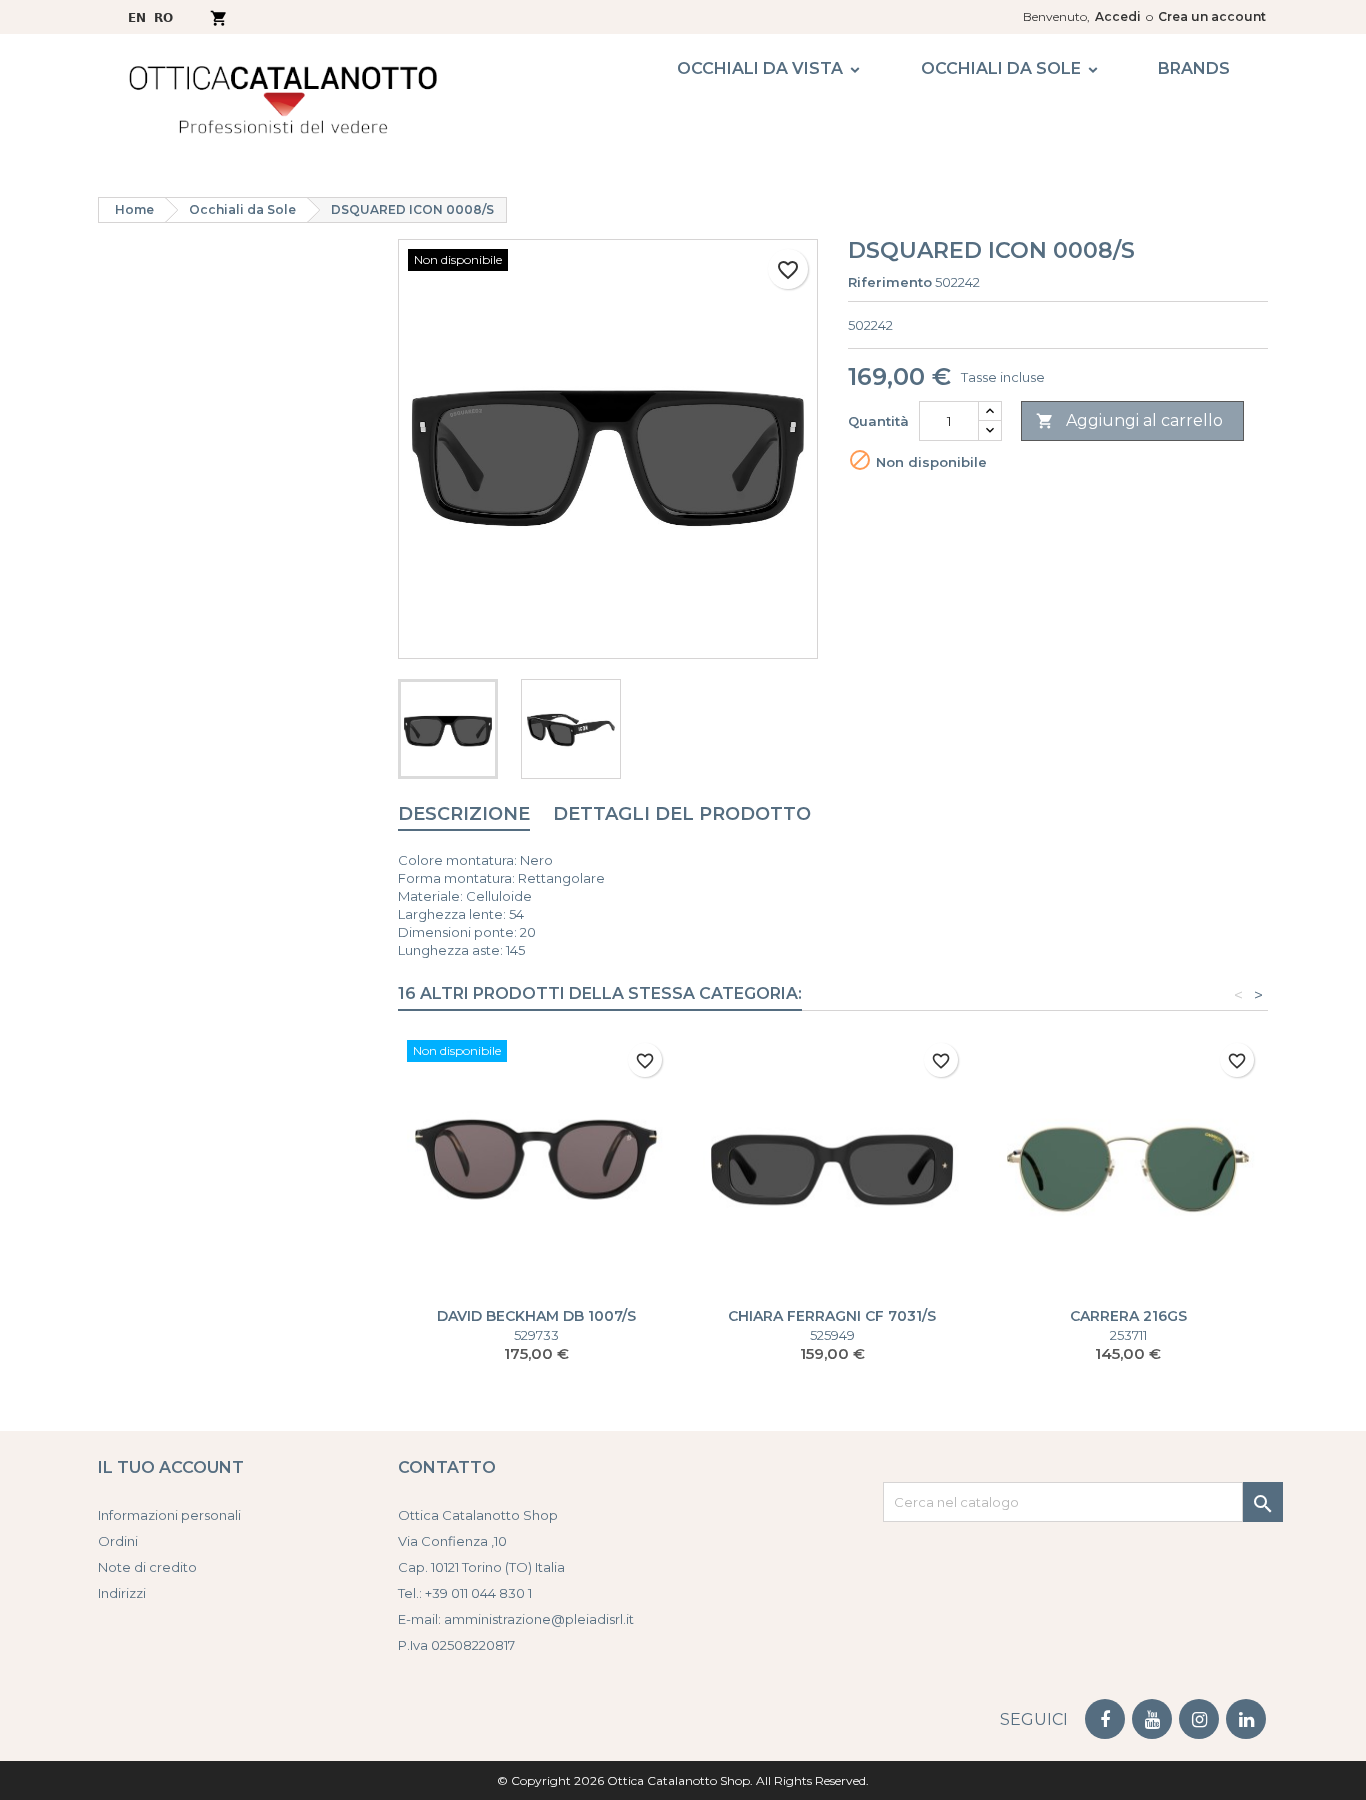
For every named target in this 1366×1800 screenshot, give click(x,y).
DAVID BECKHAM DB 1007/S (536, 1316)
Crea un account (1212, 16)
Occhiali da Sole (1001, 68)
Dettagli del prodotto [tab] (682, 814)
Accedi (1118, 16)
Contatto (447, 1467)
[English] (137, 16)
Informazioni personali (169, 1515)
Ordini (118, 1541)
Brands (1194, 68)
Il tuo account (171, 1467)
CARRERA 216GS (1128, 1316)
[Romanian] (164, 16)
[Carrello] (218, 16)
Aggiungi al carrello (1129, 420)
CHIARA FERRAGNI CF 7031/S (832, 1316)
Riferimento (890, 282)
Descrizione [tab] (464, 814)
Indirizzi (122, 1593)
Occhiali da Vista (760, 68)
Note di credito (147, 1567)
